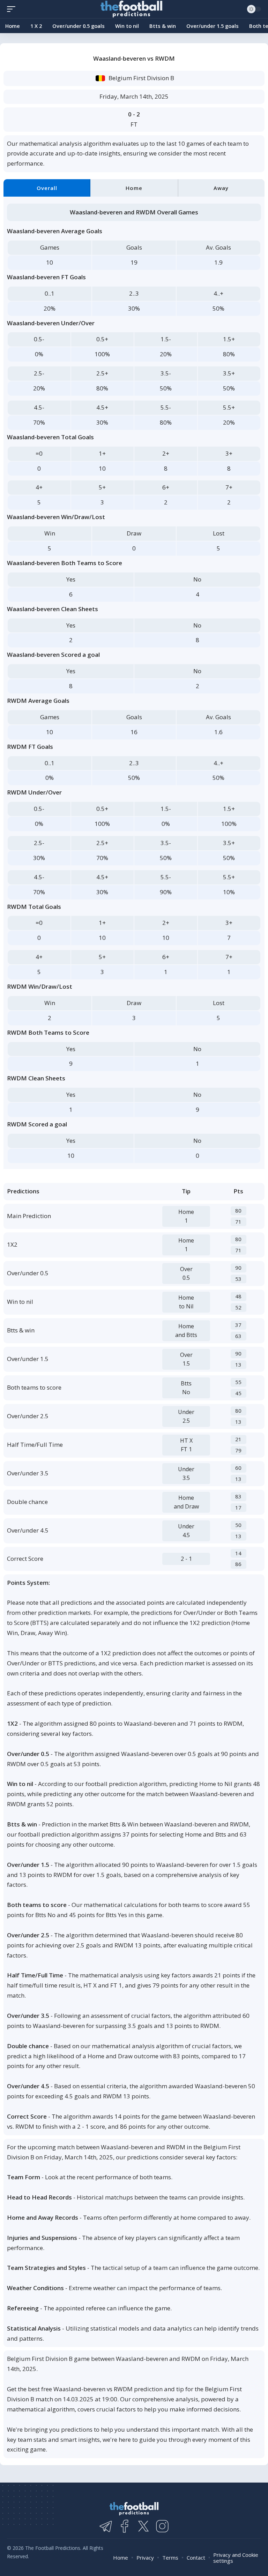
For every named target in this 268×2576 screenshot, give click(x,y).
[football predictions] (13, 9)
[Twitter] (143, 2526)
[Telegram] (106, 2526)
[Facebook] (125, 2526)
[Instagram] (162, 2526)
